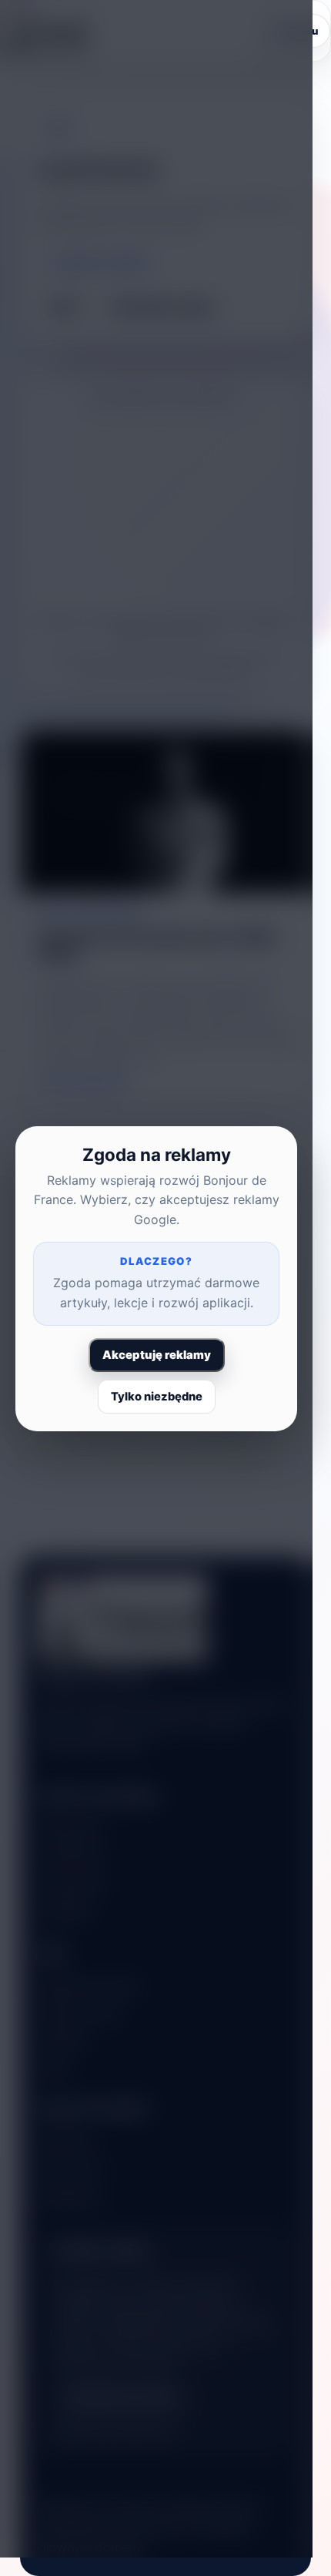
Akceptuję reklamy (157, 1355)
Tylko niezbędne (157, 1397)
